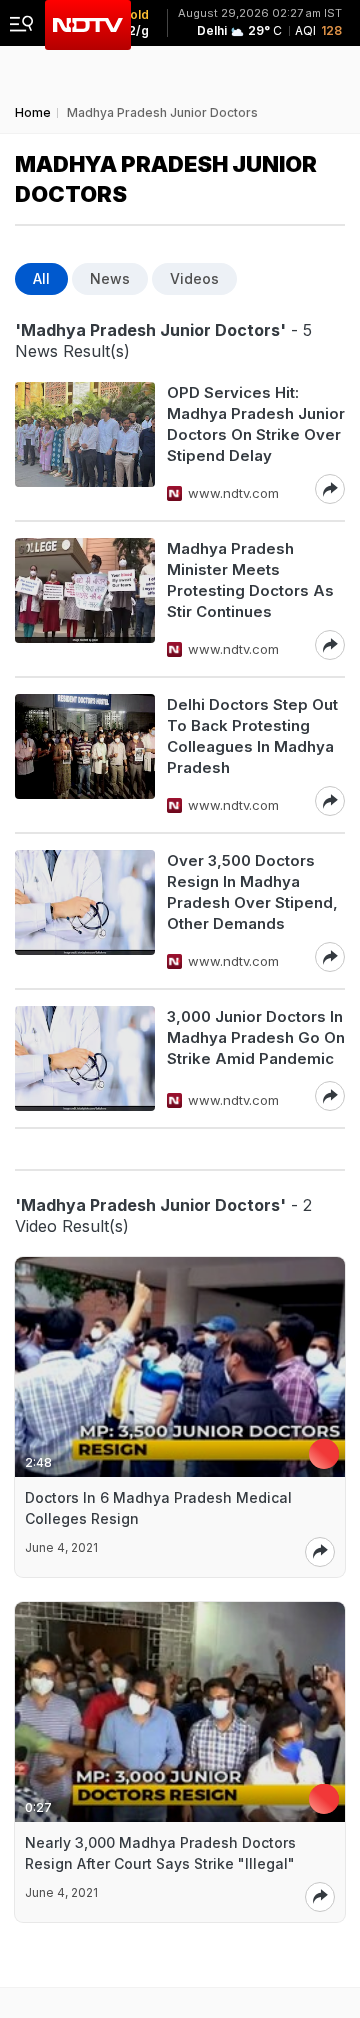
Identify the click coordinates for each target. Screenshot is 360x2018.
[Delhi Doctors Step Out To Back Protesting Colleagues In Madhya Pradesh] (85, 755)
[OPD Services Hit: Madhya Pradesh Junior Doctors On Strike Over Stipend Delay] (85, 443)
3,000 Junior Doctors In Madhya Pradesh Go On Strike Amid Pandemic (256, 1037)
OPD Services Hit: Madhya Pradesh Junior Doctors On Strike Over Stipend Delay (256, 424)
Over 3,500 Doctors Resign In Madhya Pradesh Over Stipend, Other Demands (252, 892)
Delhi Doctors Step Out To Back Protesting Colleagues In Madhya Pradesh (252, 736)
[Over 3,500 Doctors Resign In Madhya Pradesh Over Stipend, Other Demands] (85, 911)
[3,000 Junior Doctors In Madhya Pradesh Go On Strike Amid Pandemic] (85, 1058)
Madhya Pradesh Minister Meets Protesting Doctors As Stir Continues (250, 580)
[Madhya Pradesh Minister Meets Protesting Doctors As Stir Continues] (85, 599)
